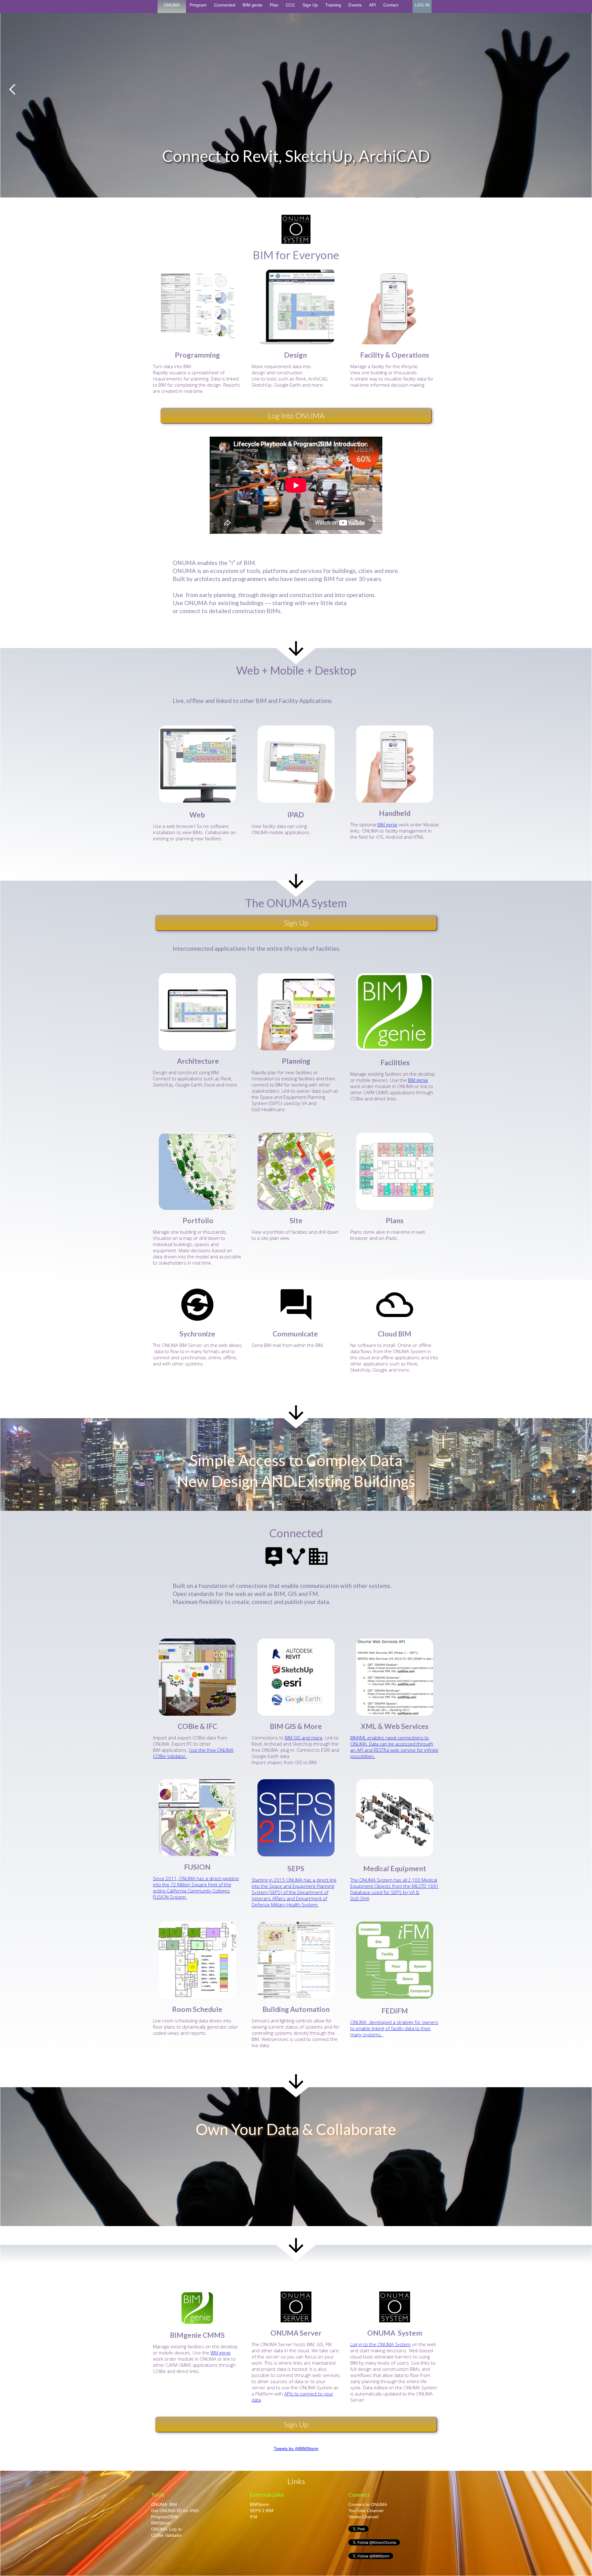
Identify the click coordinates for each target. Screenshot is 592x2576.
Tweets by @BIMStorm (296, 2449)
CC (15, 1502)
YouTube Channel (366, 2511)
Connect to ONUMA (368, 2504)
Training (333, 5)
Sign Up (310, 5)
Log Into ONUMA (296, 415)
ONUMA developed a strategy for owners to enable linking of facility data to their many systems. (394, 2028)
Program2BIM (165, 2517)
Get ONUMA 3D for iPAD (175, 2511)
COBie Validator (166, 2535)
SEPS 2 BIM (262, 2511)
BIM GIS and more (304, 1738)
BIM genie (253, 5)
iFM (253, 2517)
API (372, 5)
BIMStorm (161, 2523)
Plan (274, 5)
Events (355, 5)
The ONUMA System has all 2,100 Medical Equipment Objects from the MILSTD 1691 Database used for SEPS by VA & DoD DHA (395, 1889)
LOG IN (422, 5)
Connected (225, 5)
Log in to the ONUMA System (380, 2344)
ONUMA (172, 5)
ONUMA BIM (164, 2504)
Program (198, 5)
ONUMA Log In (166, 2529)
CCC (290, 5)
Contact (391, 5)
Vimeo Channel (364, 2517)
